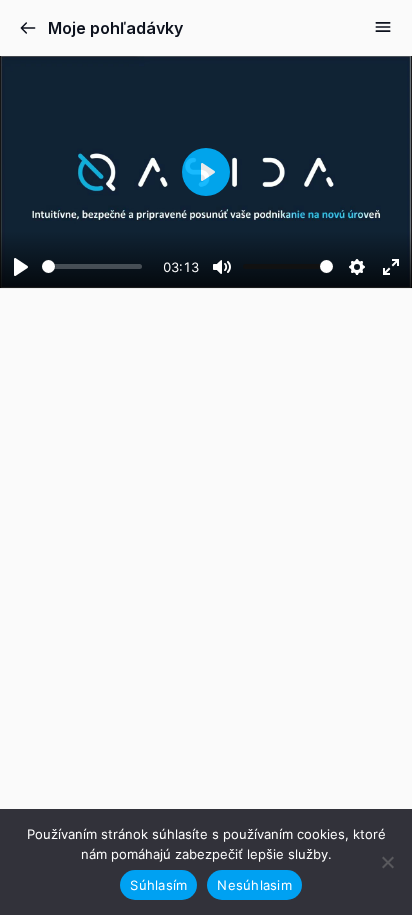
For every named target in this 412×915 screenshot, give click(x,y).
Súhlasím (158, 885)
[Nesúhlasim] (387, 862)
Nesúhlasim (254, 885)
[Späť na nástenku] (28, 28)
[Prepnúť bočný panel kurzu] (383, 27)
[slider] (92, 266)
